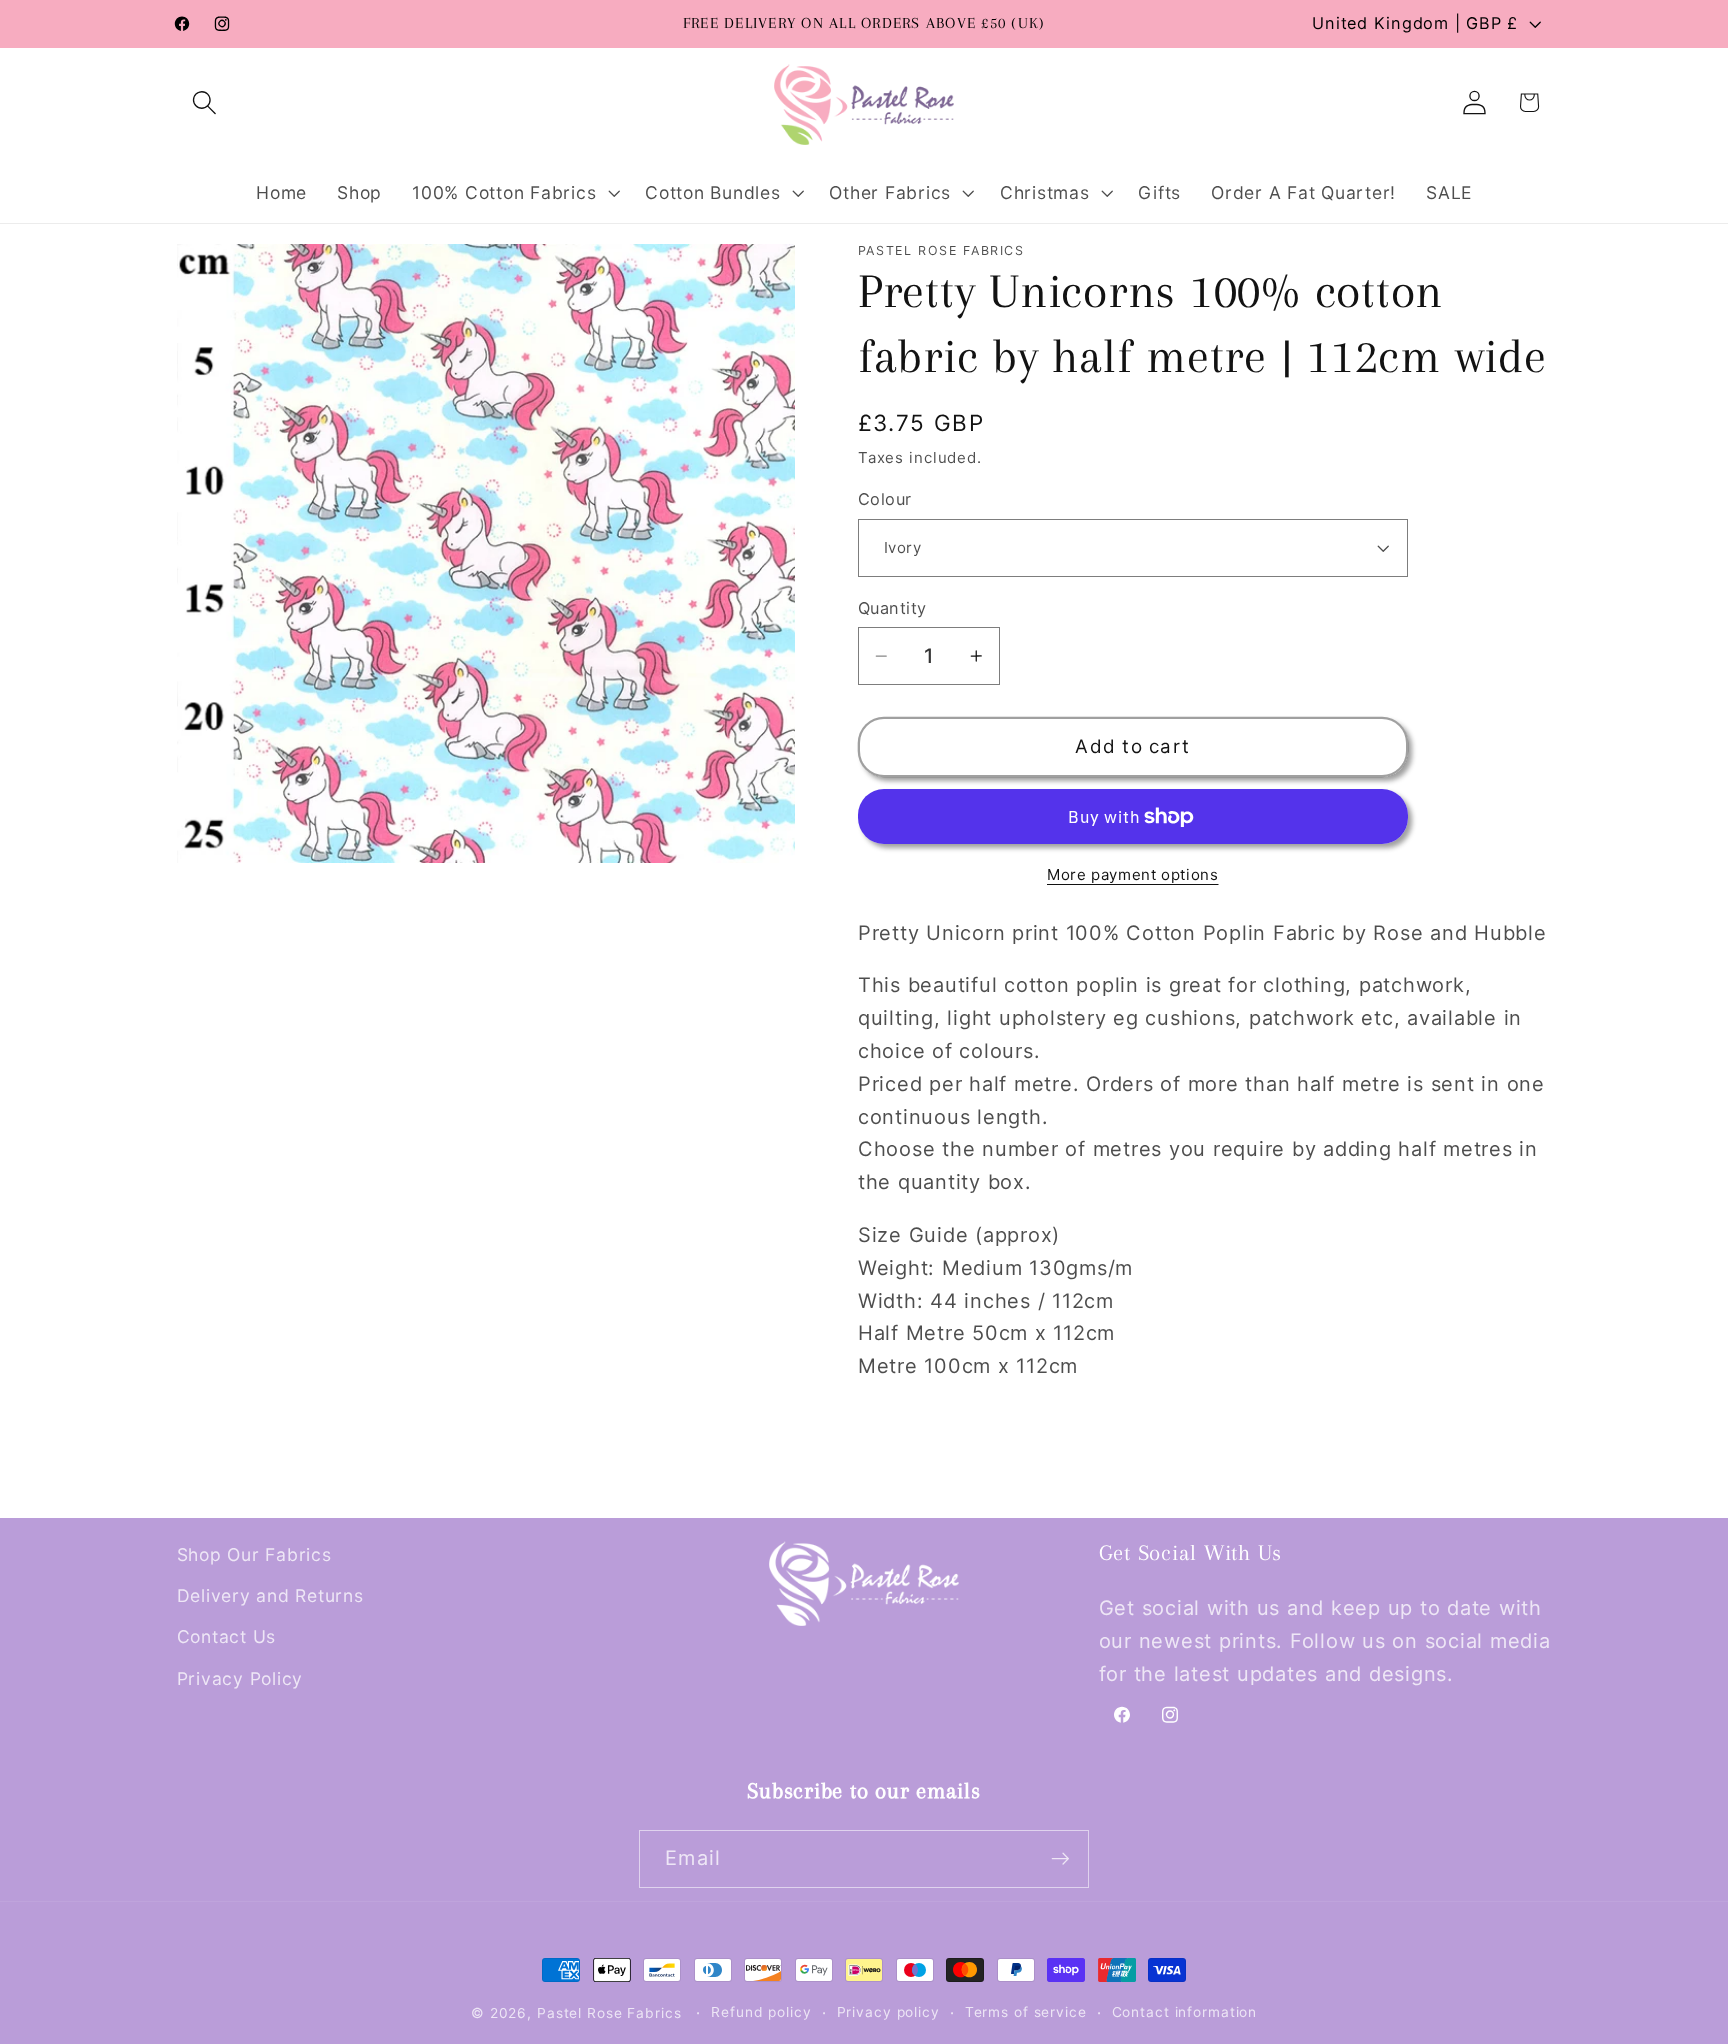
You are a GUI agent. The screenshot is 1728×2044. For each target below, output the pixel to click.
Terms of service (1026, 2012)
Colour (885, 499)
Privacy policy (888, 2012)
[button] (204, 102)
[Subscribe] (1060, 1859)
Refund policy (761, 2012)
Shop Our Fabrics (254, 1554)
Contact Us (227, 1636)
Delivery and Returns (270, 1595)
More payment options (1133, 874)
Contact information (1185, 2012)
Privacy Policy (240, 1678)
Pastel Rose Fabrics (609, 2013)
